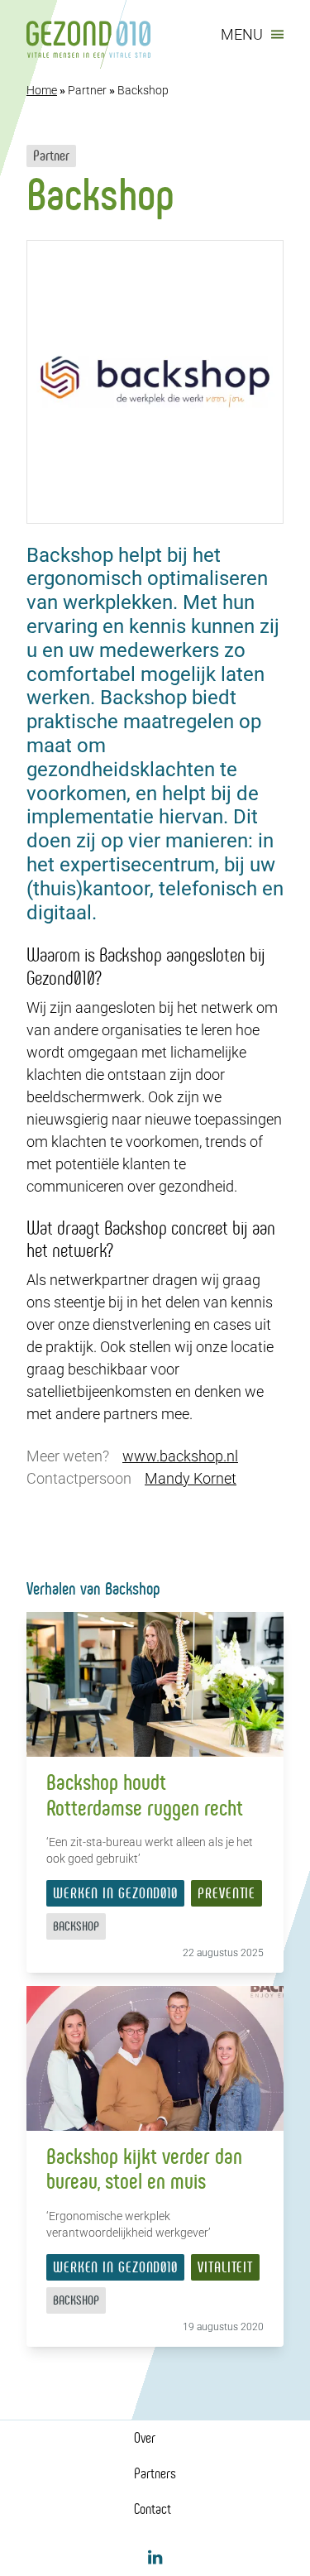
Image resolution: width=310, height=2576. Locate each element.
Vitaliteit (225, 2267)
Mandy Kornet (191, 1478)
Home (42, 90)
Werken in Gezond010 (115, 1893)
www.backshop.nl (180, 1456)
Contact (153, 2509)
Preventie (227, 1893)
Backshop (76, 1926)
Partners (155, 2473)
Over (145, 2438)
